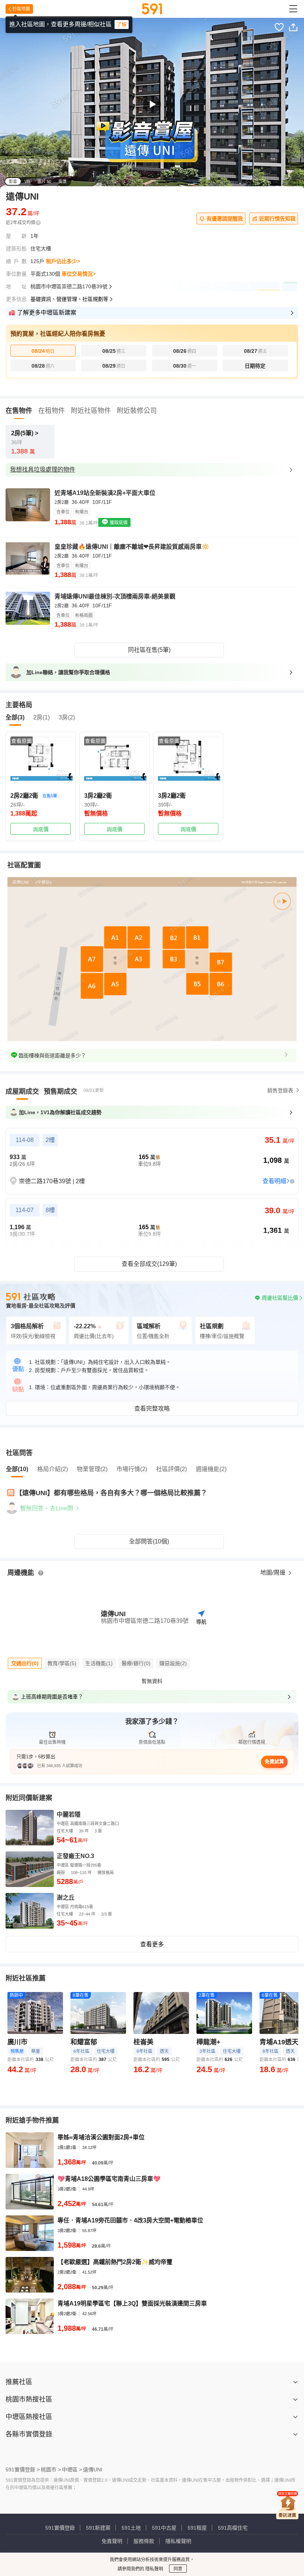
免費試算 (274, 1761)
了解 (122, 24)
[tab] (22, 1092)
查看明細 (274, 1181)
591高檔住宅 (233, 2528)
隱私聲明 (154, 2569)
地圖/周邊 (274, 1573)
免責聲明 (112, 2541)
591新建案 (98, 2528)
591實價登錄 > (23, 2470)
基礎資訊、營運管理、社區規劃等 (69, 299)
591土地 (131, 2528)
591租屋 (197, 2528)
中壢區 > (72, 2470)
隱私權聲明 (178, 2541)
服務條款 (144, 2541)
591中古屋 (164, 2528)
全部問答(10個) (149, 1541)
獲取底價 (118, 523)
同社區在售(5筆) (149, 650)
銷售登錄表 (280, 1090)
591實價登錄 (60, 2528)
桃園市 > (51, 2470)
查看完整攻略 (152, 1409)
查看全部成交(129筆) (149, 1264)
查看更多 (152, 1944)
